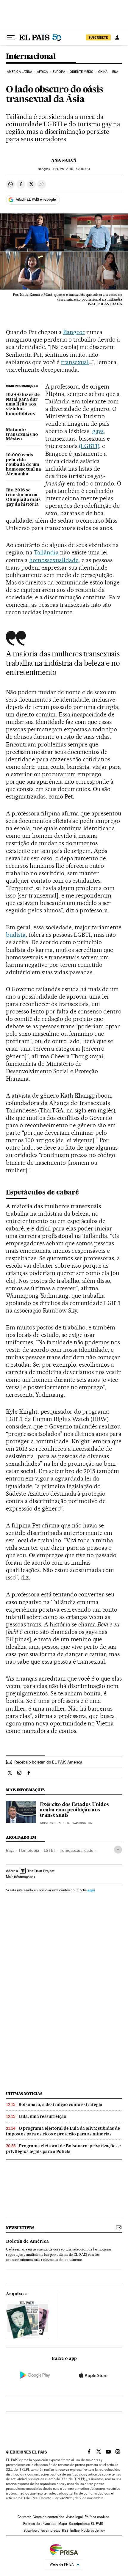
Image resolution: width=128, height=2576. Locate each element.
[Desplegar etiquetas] (118, 1850)
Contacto (25, 2517)
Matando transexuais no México (22, 435)
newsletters (20, 2228)
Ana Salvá (64, 161)
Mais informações (19, 1877)
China (103, 72)
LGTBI (49, 1850)
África (43, 72)
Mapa (63, 2524)
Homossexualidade (76, 1850)
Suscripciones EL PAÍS (86, 2524)
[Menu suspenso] (11, 37)
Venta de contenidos (49, 2517)
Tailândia (46, 552)
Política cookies (97, 2517)
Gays (10, 1850)
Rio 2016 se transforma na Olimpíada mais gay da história (23, 497)
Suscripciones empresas (42, 2531)
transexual (75, 362)
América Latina (19, 72)
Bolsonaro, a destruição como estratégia (60, 2105)
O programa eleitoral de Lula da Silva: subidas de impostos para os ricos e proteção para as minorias (63, 2131)
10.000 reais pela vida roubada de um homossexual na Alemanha (24, 465)
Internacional (31, 57)
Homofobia (29, 1850)
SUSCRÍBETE (98, 37)
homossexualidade (54, 560)
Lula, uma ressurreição (42, 2116)
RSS (65, 2531)
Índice (75, 2531)
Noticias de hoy (93, 2531)
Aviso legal (74, 2517)
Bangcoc (74, 332)
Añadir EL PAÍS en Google (36, 199)
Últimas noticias (24, 2094)
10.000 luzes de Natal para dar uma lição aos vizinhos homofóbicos (23, 404)
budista (16, 935)
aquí (91, 1890)
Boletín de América (27, 2242)
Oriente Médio (82, 72)
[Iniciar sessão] (117, 37)
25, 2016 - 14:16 (72, 169)
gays (98, 431)
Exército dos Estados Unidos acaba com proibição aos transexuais (74, 1810)
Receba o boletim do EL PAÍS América (48, 1762)
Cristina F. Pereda (55, 1823)
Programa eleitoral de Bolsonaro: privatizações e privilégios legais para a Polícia (63, 2149)
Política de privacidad (40, 2524)
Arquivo (15, 2294)
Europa (59, 72)
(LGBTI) (89, 446)
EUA (115, 72)
